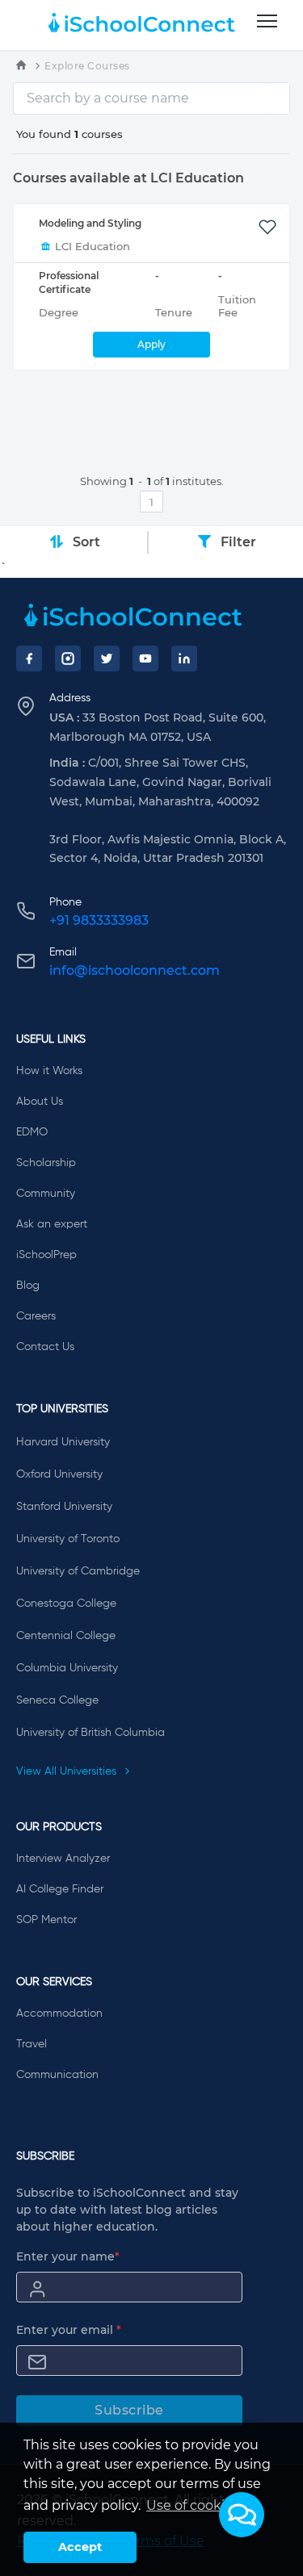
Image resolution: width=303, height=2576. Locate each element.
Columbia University (67, 1668)
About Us (40, 1102)
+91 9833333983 (99, 920)
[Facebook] (29, 659)
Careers (36, 1316)
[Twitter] (107, 659)
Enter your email (69, 2330)
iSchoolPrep (46, 1255)
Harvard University (63, 1442)
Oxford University (59, 1474)
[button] (242, 2515)
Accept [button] (80, 2547)
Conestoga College (66, 1604)
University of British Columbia (90, 1733)
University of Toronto (68, 1539)
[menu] (267, 22)
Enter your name (68, 2256)
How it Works (49, 1071)
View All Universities (68, 1771)
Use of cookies (193, 2505)
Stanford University (64, 1507)
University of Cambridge (78, 1571)
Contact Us (45, 1347)
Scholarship (46, 1163)
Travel (32, 2044)
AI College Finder (60, 1889)
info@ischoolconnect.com (135, 970)
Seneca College (57, 1700)
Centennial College (66, 1636)
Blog (28, 1286)
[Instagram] (68, 659)
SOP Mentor (46, 1920)
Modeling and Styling (90, 223)
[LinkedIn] (184, 659)
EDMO (32, 1132)
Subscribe (129, 2410)
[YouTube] (145, 659)
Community (46, 1194)
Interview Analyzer (63, 1859)
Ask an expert (52, 1224)
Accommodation (59, 2014)
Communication (57, 2075)
